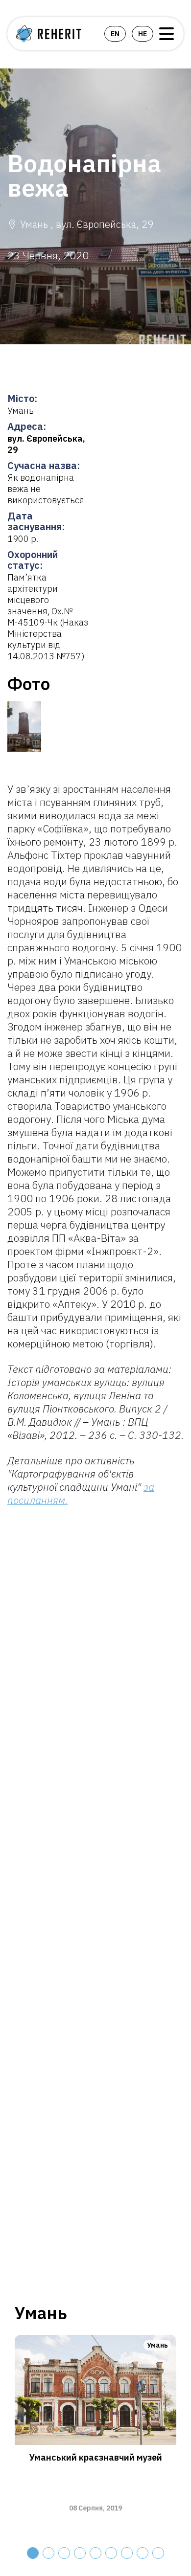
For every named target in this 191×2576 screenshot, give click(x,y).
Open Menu (167, 34)
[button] (33, 2553)
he (143, 34)
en (115, 34)
